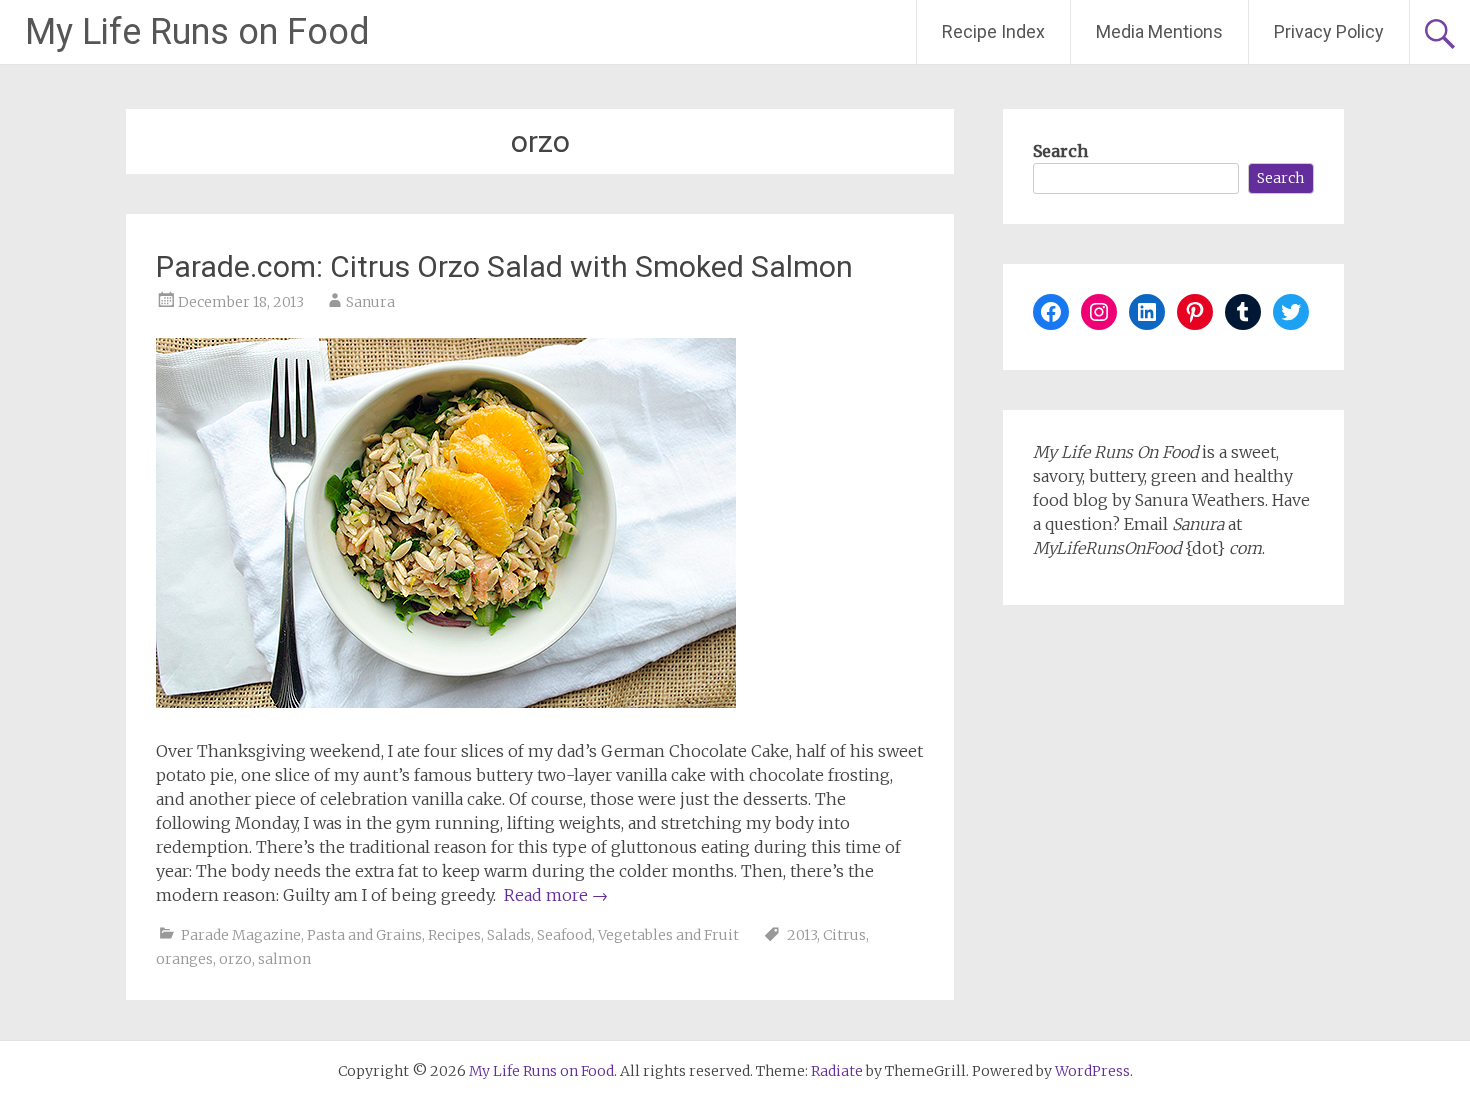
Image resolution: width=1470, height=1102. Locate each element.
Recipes (454, 935)
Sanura (370, 302)
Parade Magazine (241, 935)
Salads (509, 935)
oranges (184, 959)
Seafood (564, 935)
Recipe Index (993, 31)
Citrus (844, 935)
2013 (802, 935)
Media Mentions (1159, 31)
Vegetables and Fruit (668, 935)
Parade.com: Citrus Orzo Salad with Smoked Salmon (504, 266)
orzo (235, 959)
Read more (556, 895)
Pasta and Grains (364, 935)
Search (1060, 151)
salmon (284, 959)
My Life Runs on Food (197, 32)
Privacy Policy (1329, 31)
